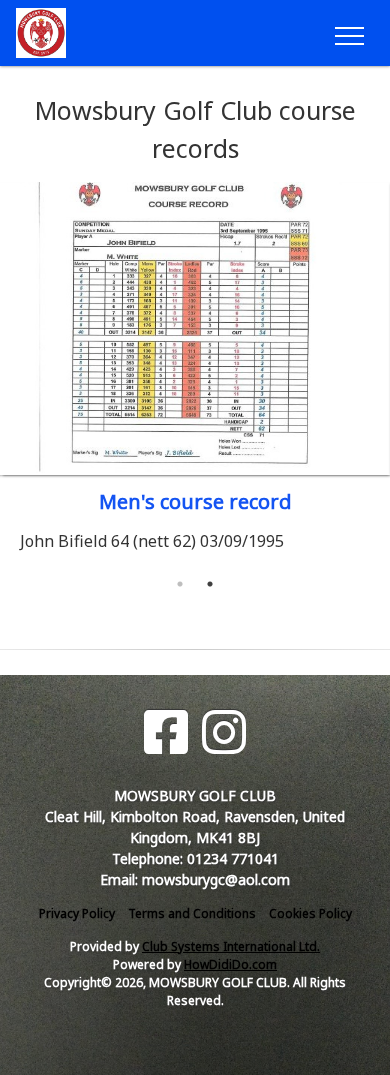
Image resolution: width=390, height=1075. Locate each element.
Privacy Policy (77, 913)
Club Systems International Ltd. (231, 946)
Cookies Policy (310, 913)
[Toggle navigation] (348, 33)
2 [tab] (210, 584)
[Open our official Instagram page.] (224, 732)
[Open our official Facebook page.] (166, 732)
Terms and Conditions (192, 913)
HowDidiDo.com (230, 964)
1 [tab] (180, 584)
